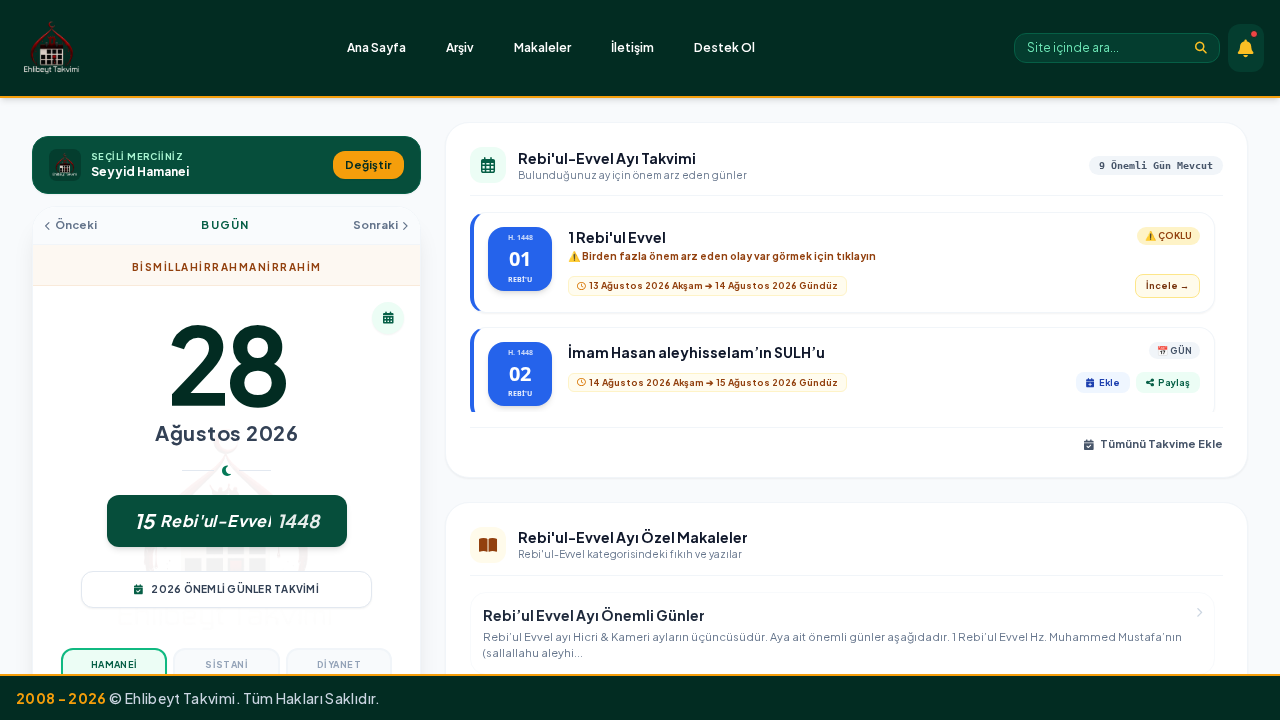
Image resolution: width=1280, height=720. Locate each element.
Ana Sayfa (376, 47)
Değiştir (368, 164)
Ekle (1109, 382)
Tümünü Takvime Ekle (1161, 443)
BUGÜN (225, 224)
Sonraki (375, 224)
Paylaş (1174, 382)
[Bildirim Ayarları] (1246, 48)
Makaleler (542, 47)
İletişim (632, 47)
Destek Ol (724, 47)
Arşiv (460, 47)
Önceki (76, 224)
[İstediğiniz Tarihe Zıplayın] (388, 318)
